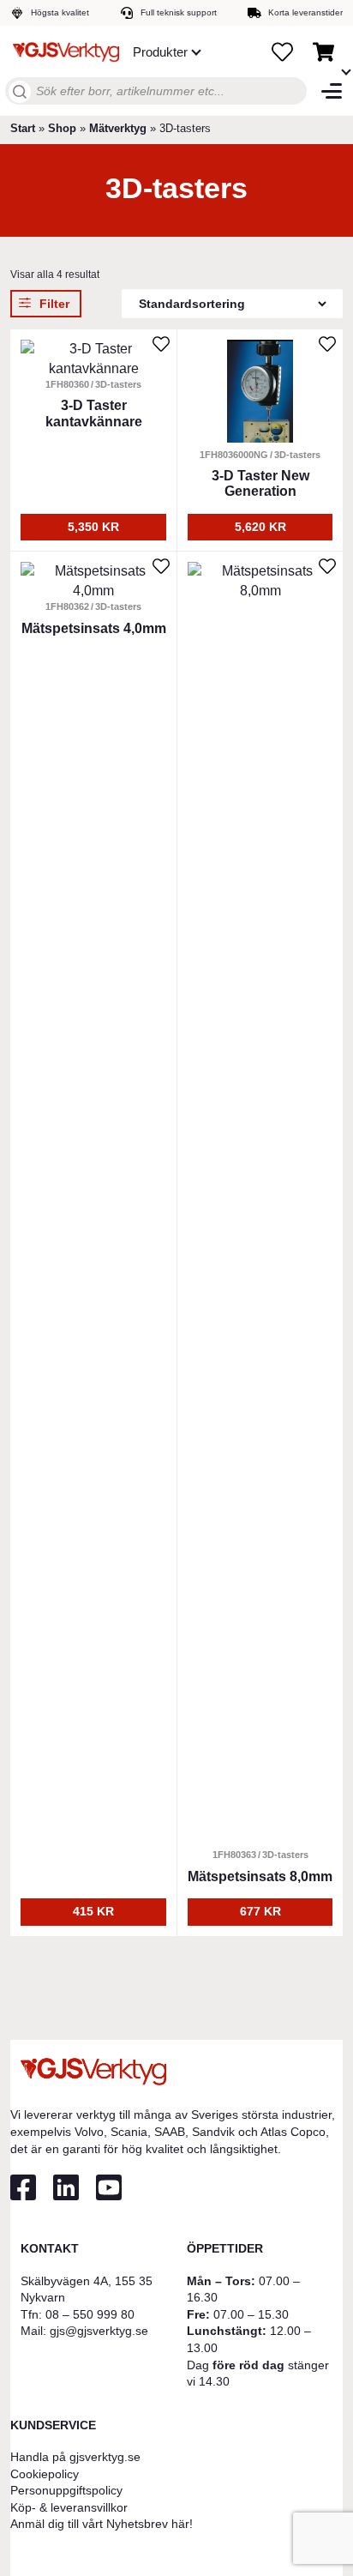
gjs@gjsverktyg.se (99, 2331)
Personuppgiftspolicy (66, 2490)
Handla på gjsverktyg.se (75, 2457)
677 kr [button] (260, 1911)
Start (23, 128)
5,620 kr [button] (260, 527)
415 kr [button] (93, 1911)
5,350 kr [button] (93, 527)
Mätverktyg (118, 128)
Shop (62, 128)
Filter (54, 304)
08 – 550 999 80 (90, 2314)
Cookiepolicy (45, 2474)
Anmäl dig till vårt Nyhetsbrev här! (102, 2524)
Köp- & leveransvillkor (69, 2507)
